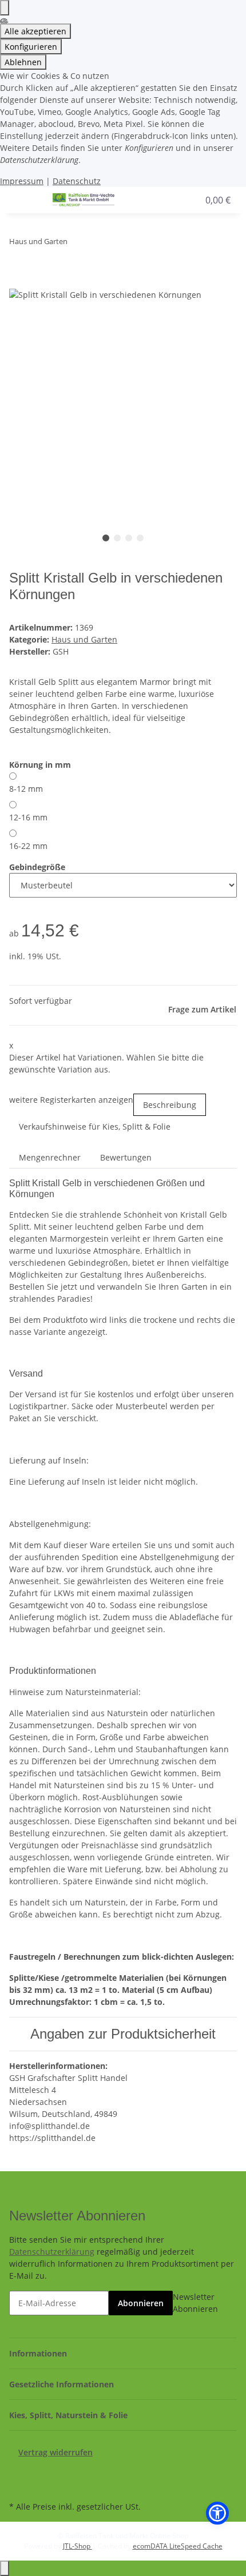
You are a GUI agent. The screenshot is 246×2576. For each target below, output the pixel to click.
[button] (168, 200)
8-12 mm (26, 789)
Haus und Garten (84, 639)
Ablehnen (23, 62)
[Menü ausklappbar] (23, 200)
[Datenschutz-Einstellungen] (5, 8)
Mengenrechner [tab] (50, 1157)
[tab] (95, 1131)
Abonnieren (141, 2303)
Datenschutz (77, 181)
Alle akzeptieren (35, 31)
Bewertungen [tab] (126, 1157)
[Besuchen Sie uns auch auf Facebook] (18, 2471)
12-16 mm (28, 817)
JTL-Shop (78, 2546)
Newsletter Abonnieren (195, 2303)
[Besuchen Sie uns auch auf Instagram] (18, 2485)
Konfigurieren (31, 47)
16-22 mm (28, 846)
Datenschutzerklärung (52, 2252)
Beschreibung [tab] (170, 1105)
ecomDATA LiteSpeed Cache (178, 2546)
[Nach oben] (5, 2568)
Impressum (22, 181)
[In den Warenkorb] (18, 281)
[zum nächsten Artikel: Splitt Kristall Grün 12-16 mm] (97, 244)
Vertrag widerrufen (55, 2452)
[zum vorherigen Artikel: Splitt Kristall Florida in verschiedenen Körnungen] (77, 244)
